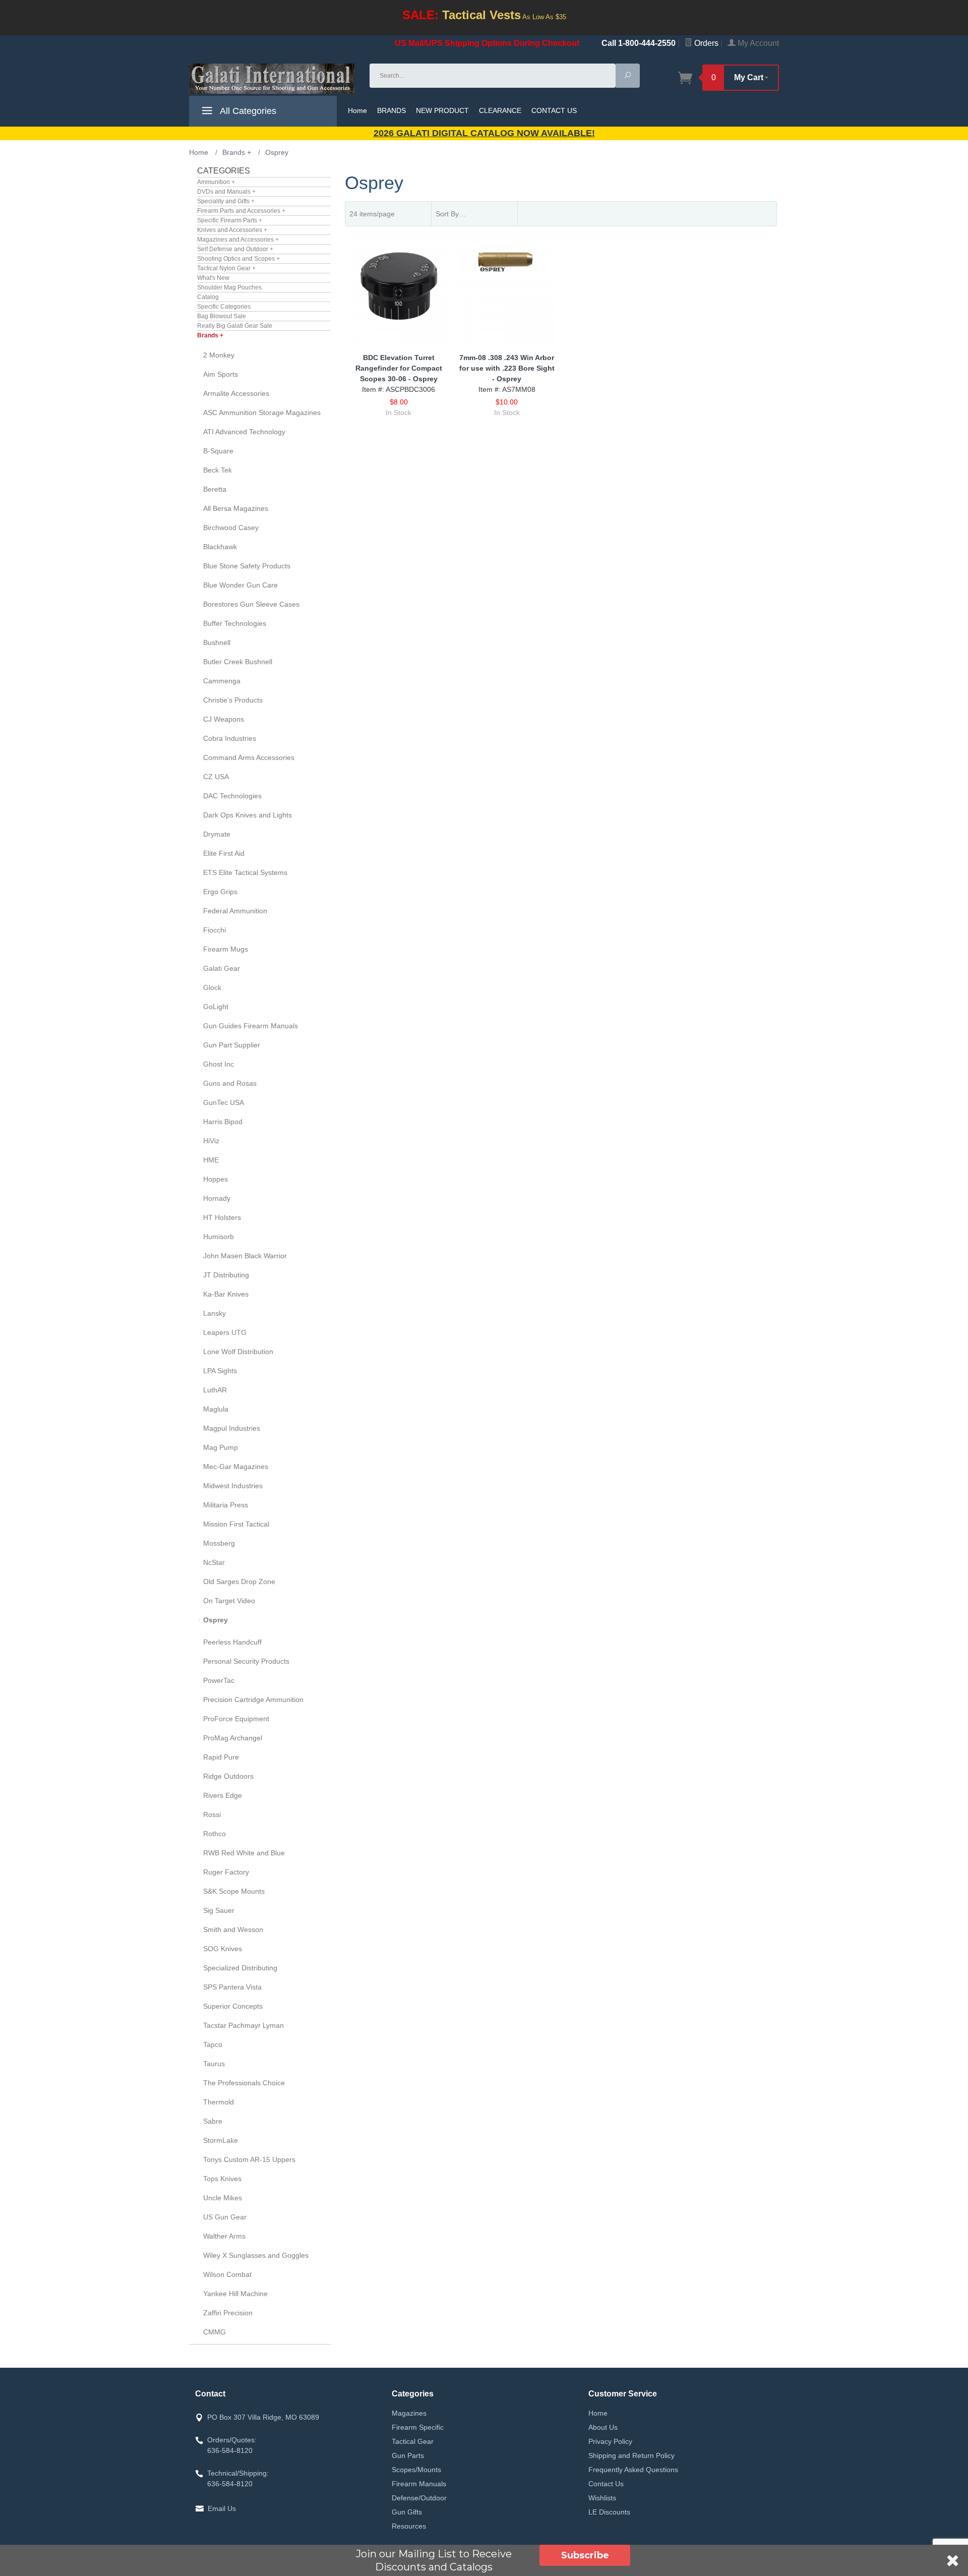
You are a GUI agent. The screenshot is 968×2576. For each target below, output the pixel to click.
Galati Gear (222, 968)
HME (211, 1160)
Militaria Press (226, 1505)
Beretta (215, 489)
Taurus (214, 2064)
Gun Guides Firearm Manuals (251, 1026)
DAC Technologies (232, 796)
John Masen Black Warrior (245, 1256)
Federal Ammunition (235, 911)
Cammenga (222, 681)
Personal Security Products (246, 1661)
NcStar (214, 1562)
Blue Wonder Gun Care (240, 585)
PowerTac (219, 1680)
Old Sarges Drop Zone (239, 1582)
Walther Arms (224, 2236)
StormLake (221, 2140)
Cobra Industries (230, 738)
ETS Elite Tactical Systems (245, 872)
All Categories (247, 111)
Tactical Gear (413, 2441)
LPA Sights (220, 1371)
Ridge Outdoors (228, 1776)
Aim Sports (221, 374)
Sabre (213, 2121)
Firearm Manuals (419, 2484)
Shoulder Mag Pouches (229, 287)
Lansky (215, 1313)
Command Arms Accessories (249, 757)
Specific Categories (224, 307)
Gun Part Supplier (232, 1045)
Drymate (217, 834)
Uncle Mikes (223, 2198)
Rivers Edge (223, 1795)
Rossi (212, 1814)
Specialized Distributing (240, 1968)
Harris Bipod (223, 1122)
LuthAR (215, 1390)
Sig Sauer (219, 1910)
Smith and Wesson (233, 1929)
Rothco (215, 1834)
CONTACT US (554, 110)
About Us (603, 2427)
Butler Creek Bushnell (238, 662)
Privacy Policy (610, 2441)
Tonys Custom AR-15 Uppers (249, 2159)
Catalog (208, 297)
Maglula (216, 1409)
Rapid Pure (221, 1757)
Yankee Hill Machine (235, 2294)
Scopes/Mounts (416, 2470)
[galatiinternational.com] (273, 79)
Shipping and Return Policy (631, 2455)
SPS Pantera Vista (232, 1987)
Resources (409, 2526)
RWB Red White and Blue (244, 1853)
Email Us (222, 2508)
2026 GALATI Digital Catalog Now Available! (484, 133)
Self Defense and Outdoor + (235, 249)
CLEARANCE (500, 110)
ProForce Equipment (236, 1719)
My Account (757, 43)
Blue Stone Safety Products (247, 566)
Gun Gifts (407, 2512)
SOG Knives (223, 1949)
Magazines (409, 2413)
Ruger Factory (226, 1872)
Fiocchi (215, 930)
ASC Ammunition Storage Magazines (262, 413)
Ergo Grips (220, 892)
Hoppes (216, 1179)
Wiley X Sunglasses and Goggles (256, 2255)
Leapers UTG (225, 1332)
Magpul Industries (232, 1428)
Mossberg (219, 1543)
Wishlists (602, 2498)
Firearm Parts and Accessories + (241, 211)
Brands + (210, 335)
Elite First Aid (224, 853)
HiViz (211, 1141)
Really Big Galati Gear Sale (235, 326)
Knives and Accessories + (232, 230)
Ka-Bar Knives (226, 1294)
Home (357, 110)
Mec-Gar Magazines (236, 1467)
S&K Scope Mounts (234, 1891)
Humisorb (219, 1237)
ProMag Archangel (233, 1738)
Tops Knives (222, 2179)
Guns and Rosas (230, 1083)
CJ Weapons (224, 719)
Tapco (213, 2044)
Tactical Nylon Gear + (226, 268)
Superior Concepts (233, 2006)
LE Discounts (609, 2512)
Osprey (216, 1620)
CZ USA (216, 777)
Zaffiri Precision (228, 2313)
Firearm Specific (418, 2427)
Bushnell (217, 642)
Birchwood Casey (231, 528)
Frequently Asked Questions (633, 2470)
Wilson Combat (227, 2274)
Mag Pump (221, 1447)
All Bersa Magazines (236, 508)
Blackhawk (220, 547)
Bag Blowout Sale (222, 316)
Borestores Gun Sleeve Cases (251, 604)
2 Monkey (219, 355)
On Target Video (229, 1601)
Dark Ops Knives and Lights (248, 815)
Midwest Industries (233, 1486)
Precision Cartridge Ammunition (253, 1700)
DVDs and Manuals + (226, 192)
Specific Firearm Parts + (230, 220)
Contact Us (606, 2484)
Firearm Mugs (226, 949)
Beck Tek (218, 470)
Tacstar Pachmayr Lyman (244, 2025)
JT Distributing (226, 1275)
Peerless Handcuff (232, 1642)
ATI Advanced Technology (244, 432)
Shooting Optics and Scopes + (238, 259)
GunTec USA (224, 1102)
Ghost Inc (219, 1064)
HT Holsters (222, 1217)
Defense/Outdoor (419, 2498)
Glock (212, 987)
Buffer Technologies (235, 623)
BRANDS (391, 110)
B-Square (218, 451)
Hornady (217, 1198)
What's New (213, 278)
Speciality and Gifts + (226, 201)
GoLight (216, 1007)
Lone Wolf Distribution (238, 1352)
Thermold (219, 2102)
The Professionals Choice (244, 2083)
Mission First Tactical (236, 1524)
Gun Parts (408, 2455)
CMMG (215, 2332)
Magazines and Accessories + (238, 240)
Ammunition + (216, 182)
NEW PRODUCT (442, 110)
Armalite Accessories (236, 393)
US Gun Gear (225, 2217)
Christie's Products (233, 700)
